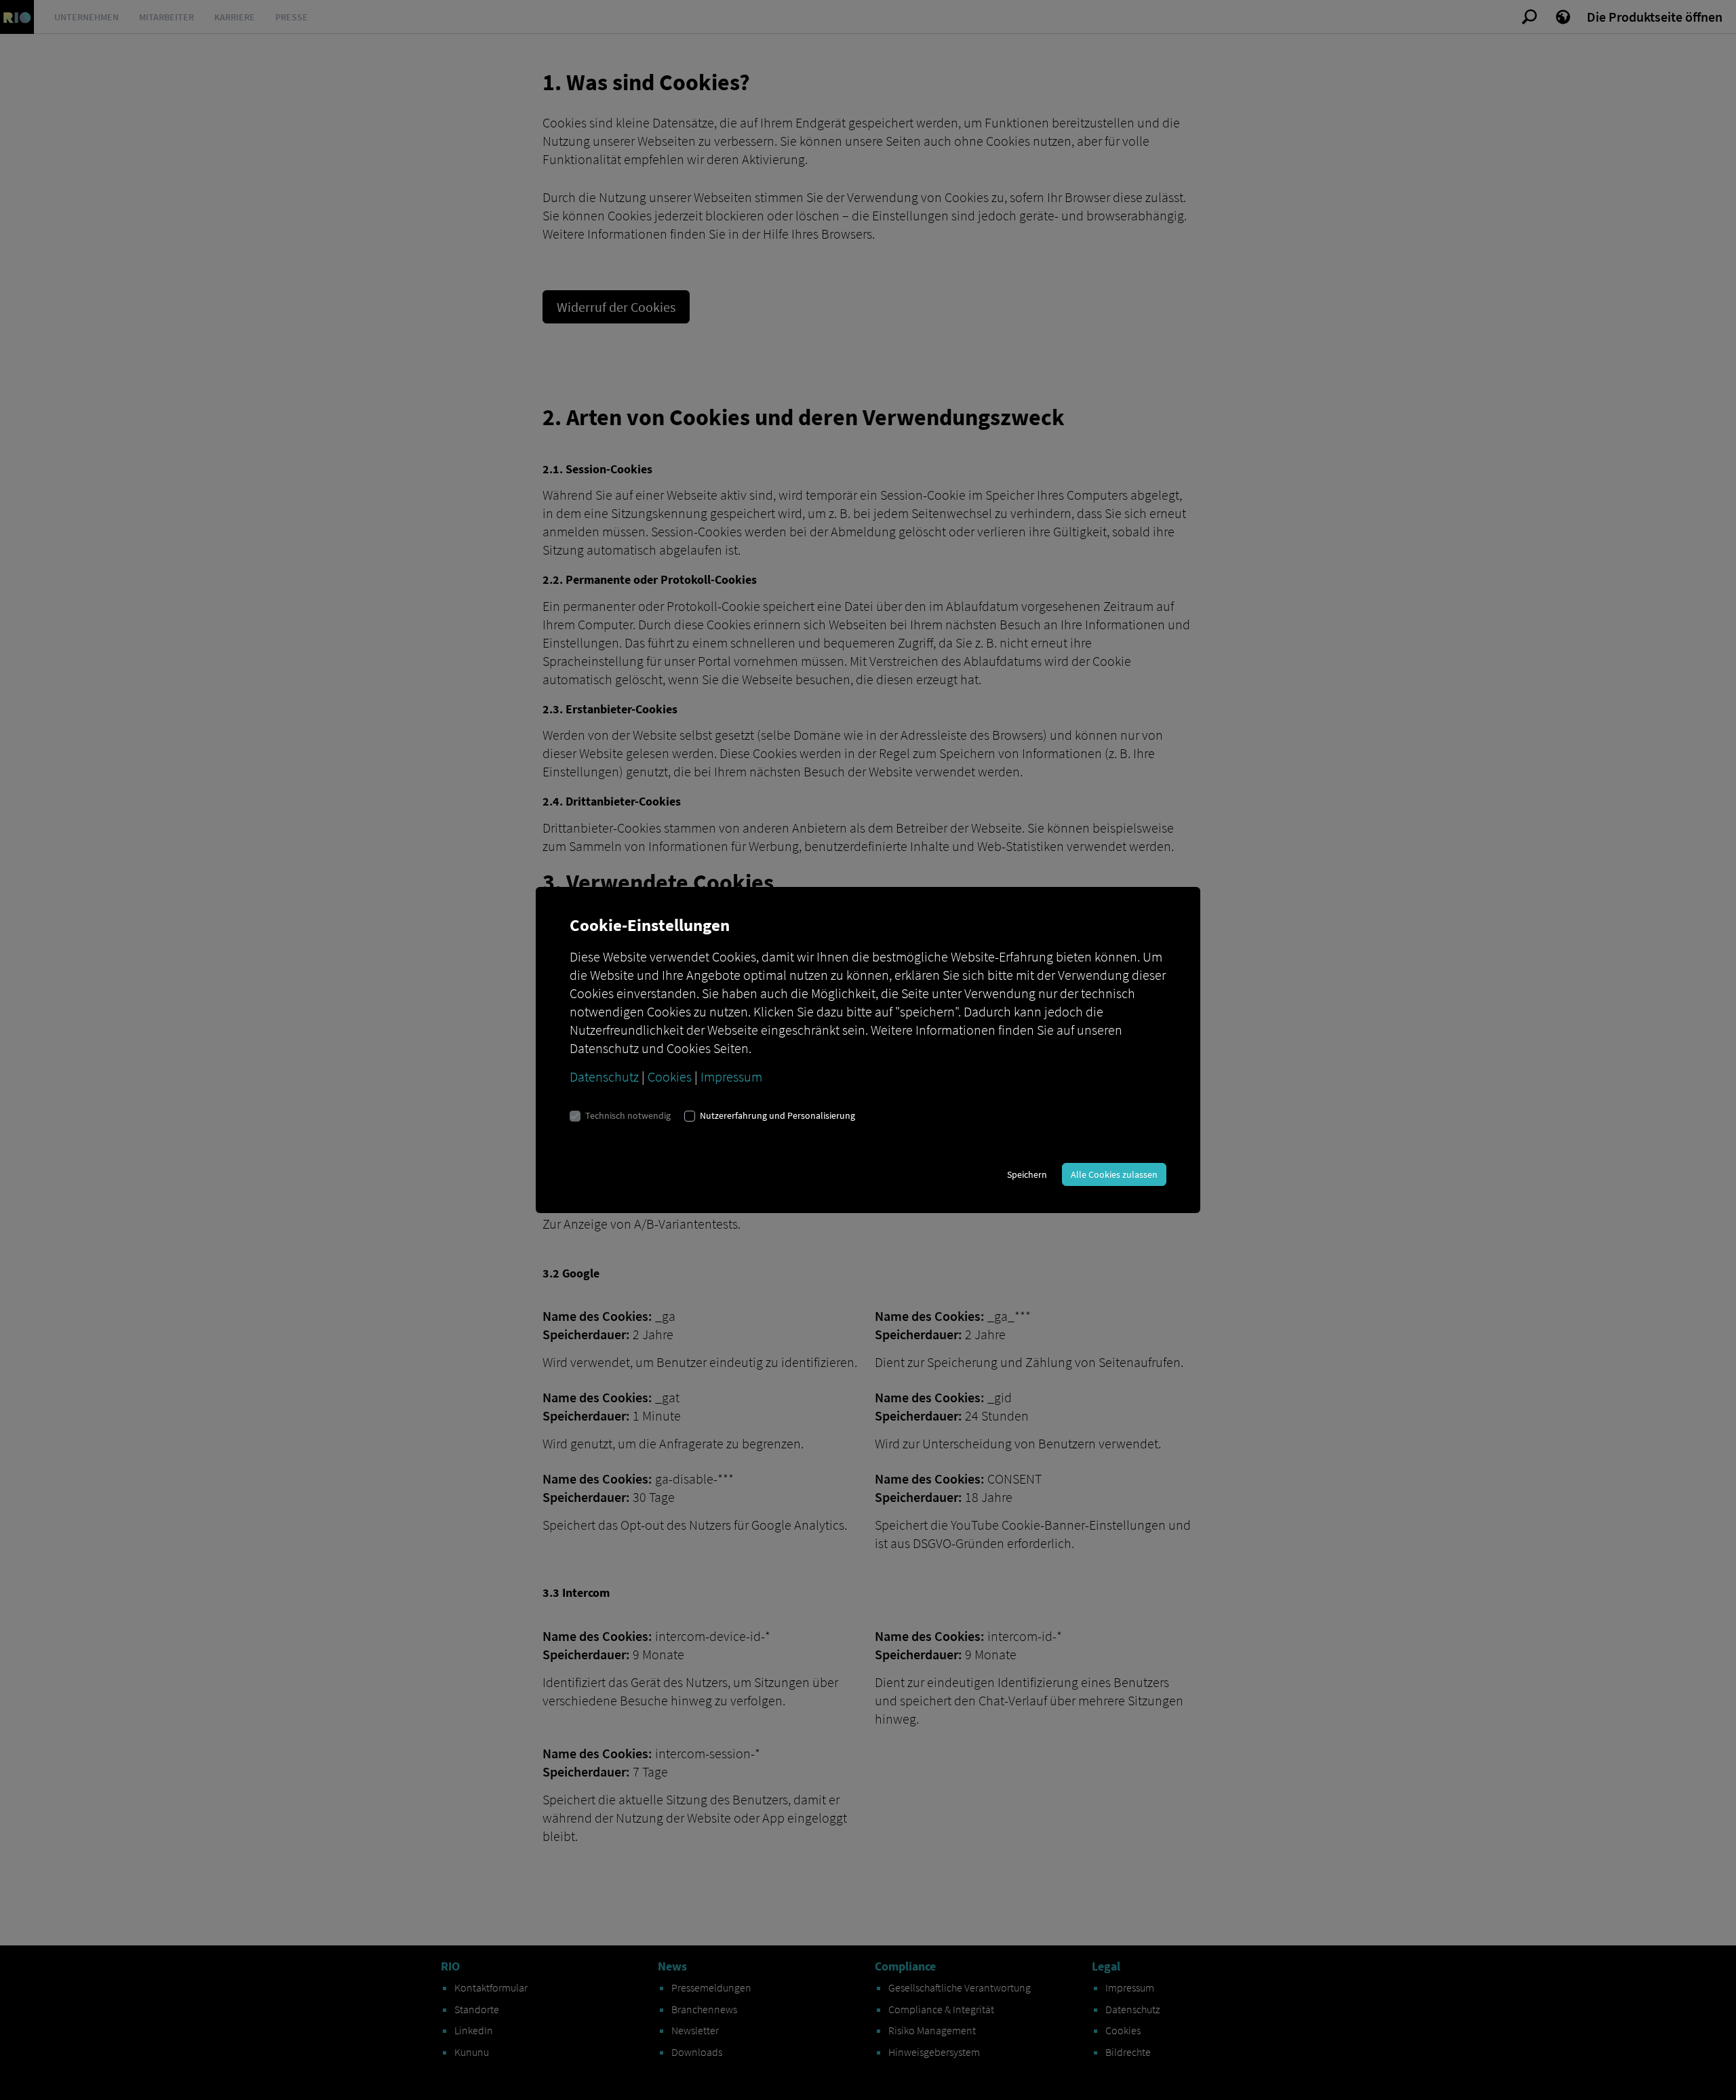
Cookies (670, 1076)
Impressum (731, 1076)
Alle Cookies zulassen (1114, 1174)
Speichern (1027, 1174)
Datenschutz (604, 1076)
